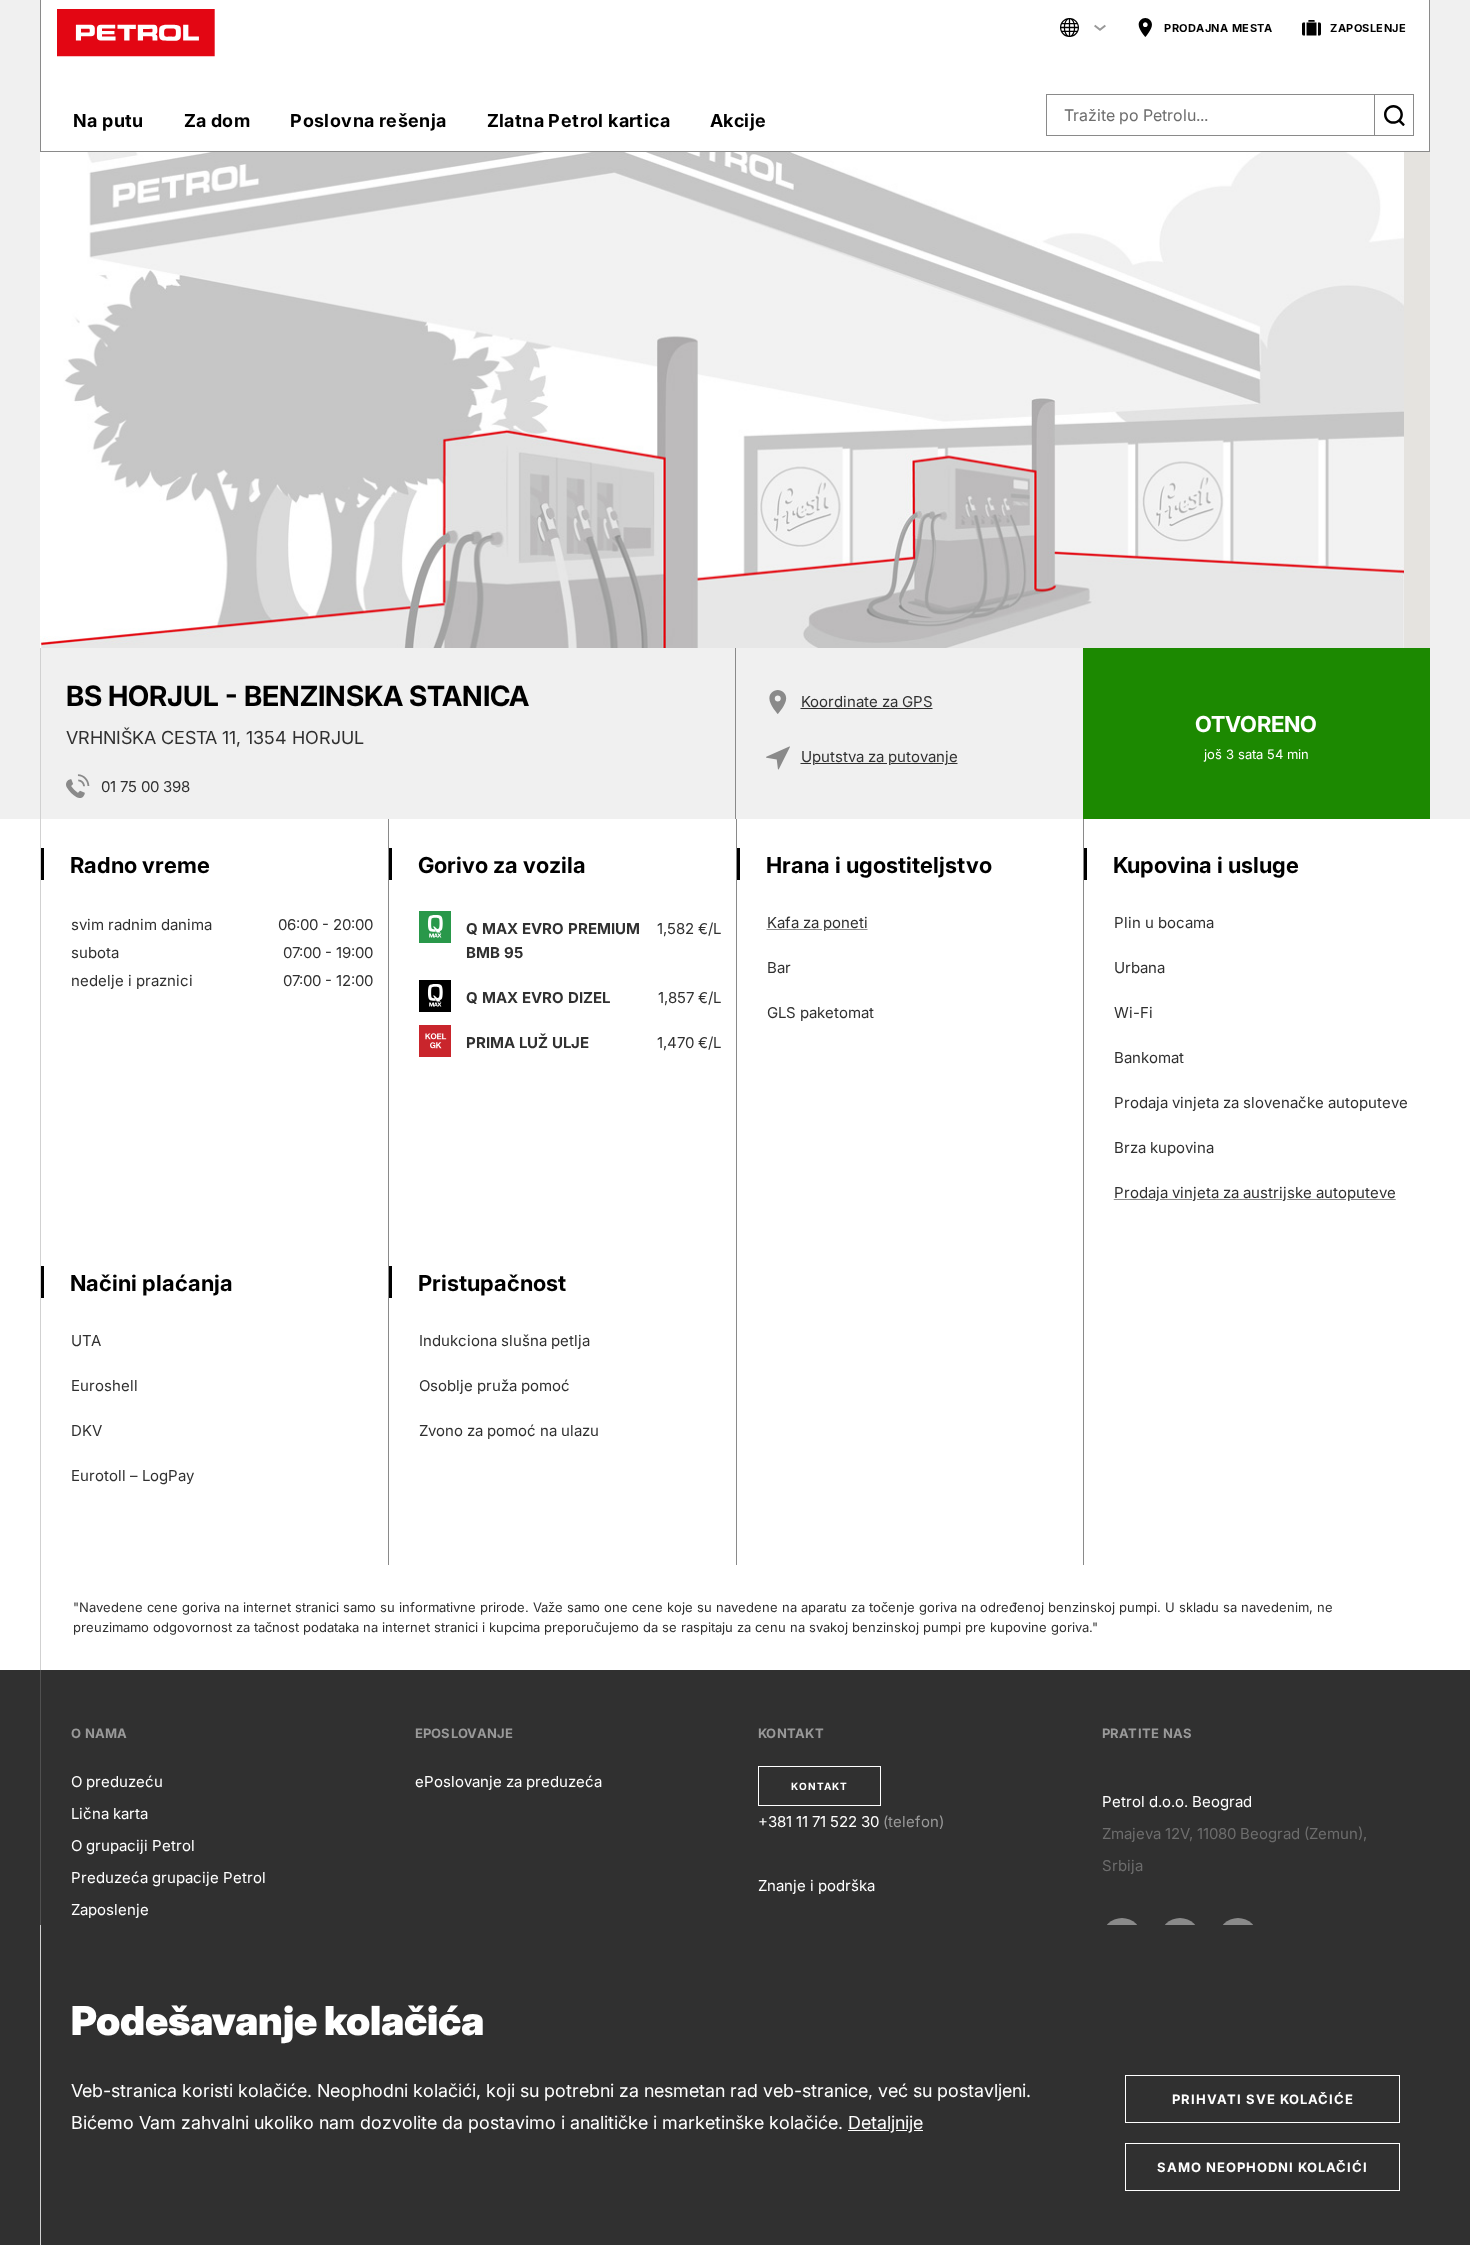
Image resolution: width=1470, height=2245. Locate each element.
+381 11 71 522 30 (818, 1821)
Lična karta (109, 1813)
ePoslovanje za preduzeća (508, 1781)
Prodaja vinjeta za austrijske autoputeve (1255, 1192)
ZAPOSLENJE (1368, 28)
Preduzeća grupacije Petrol (168, 1877)
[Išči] (1394, 115)
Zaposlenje (110, 1909)
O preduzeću (117, 1781)
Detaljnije (885, 2122)
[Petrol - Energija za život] (136, 31)
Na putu (108, 120)
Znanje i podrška (816, 1885)
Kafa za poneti (817, 922)
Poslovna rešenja (368, 120)
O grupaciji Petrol (133, 1845)
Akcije (738, 120)
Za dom (217, 120)
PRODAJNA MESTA (1218, 28)
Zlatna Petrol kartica (578, 120)
